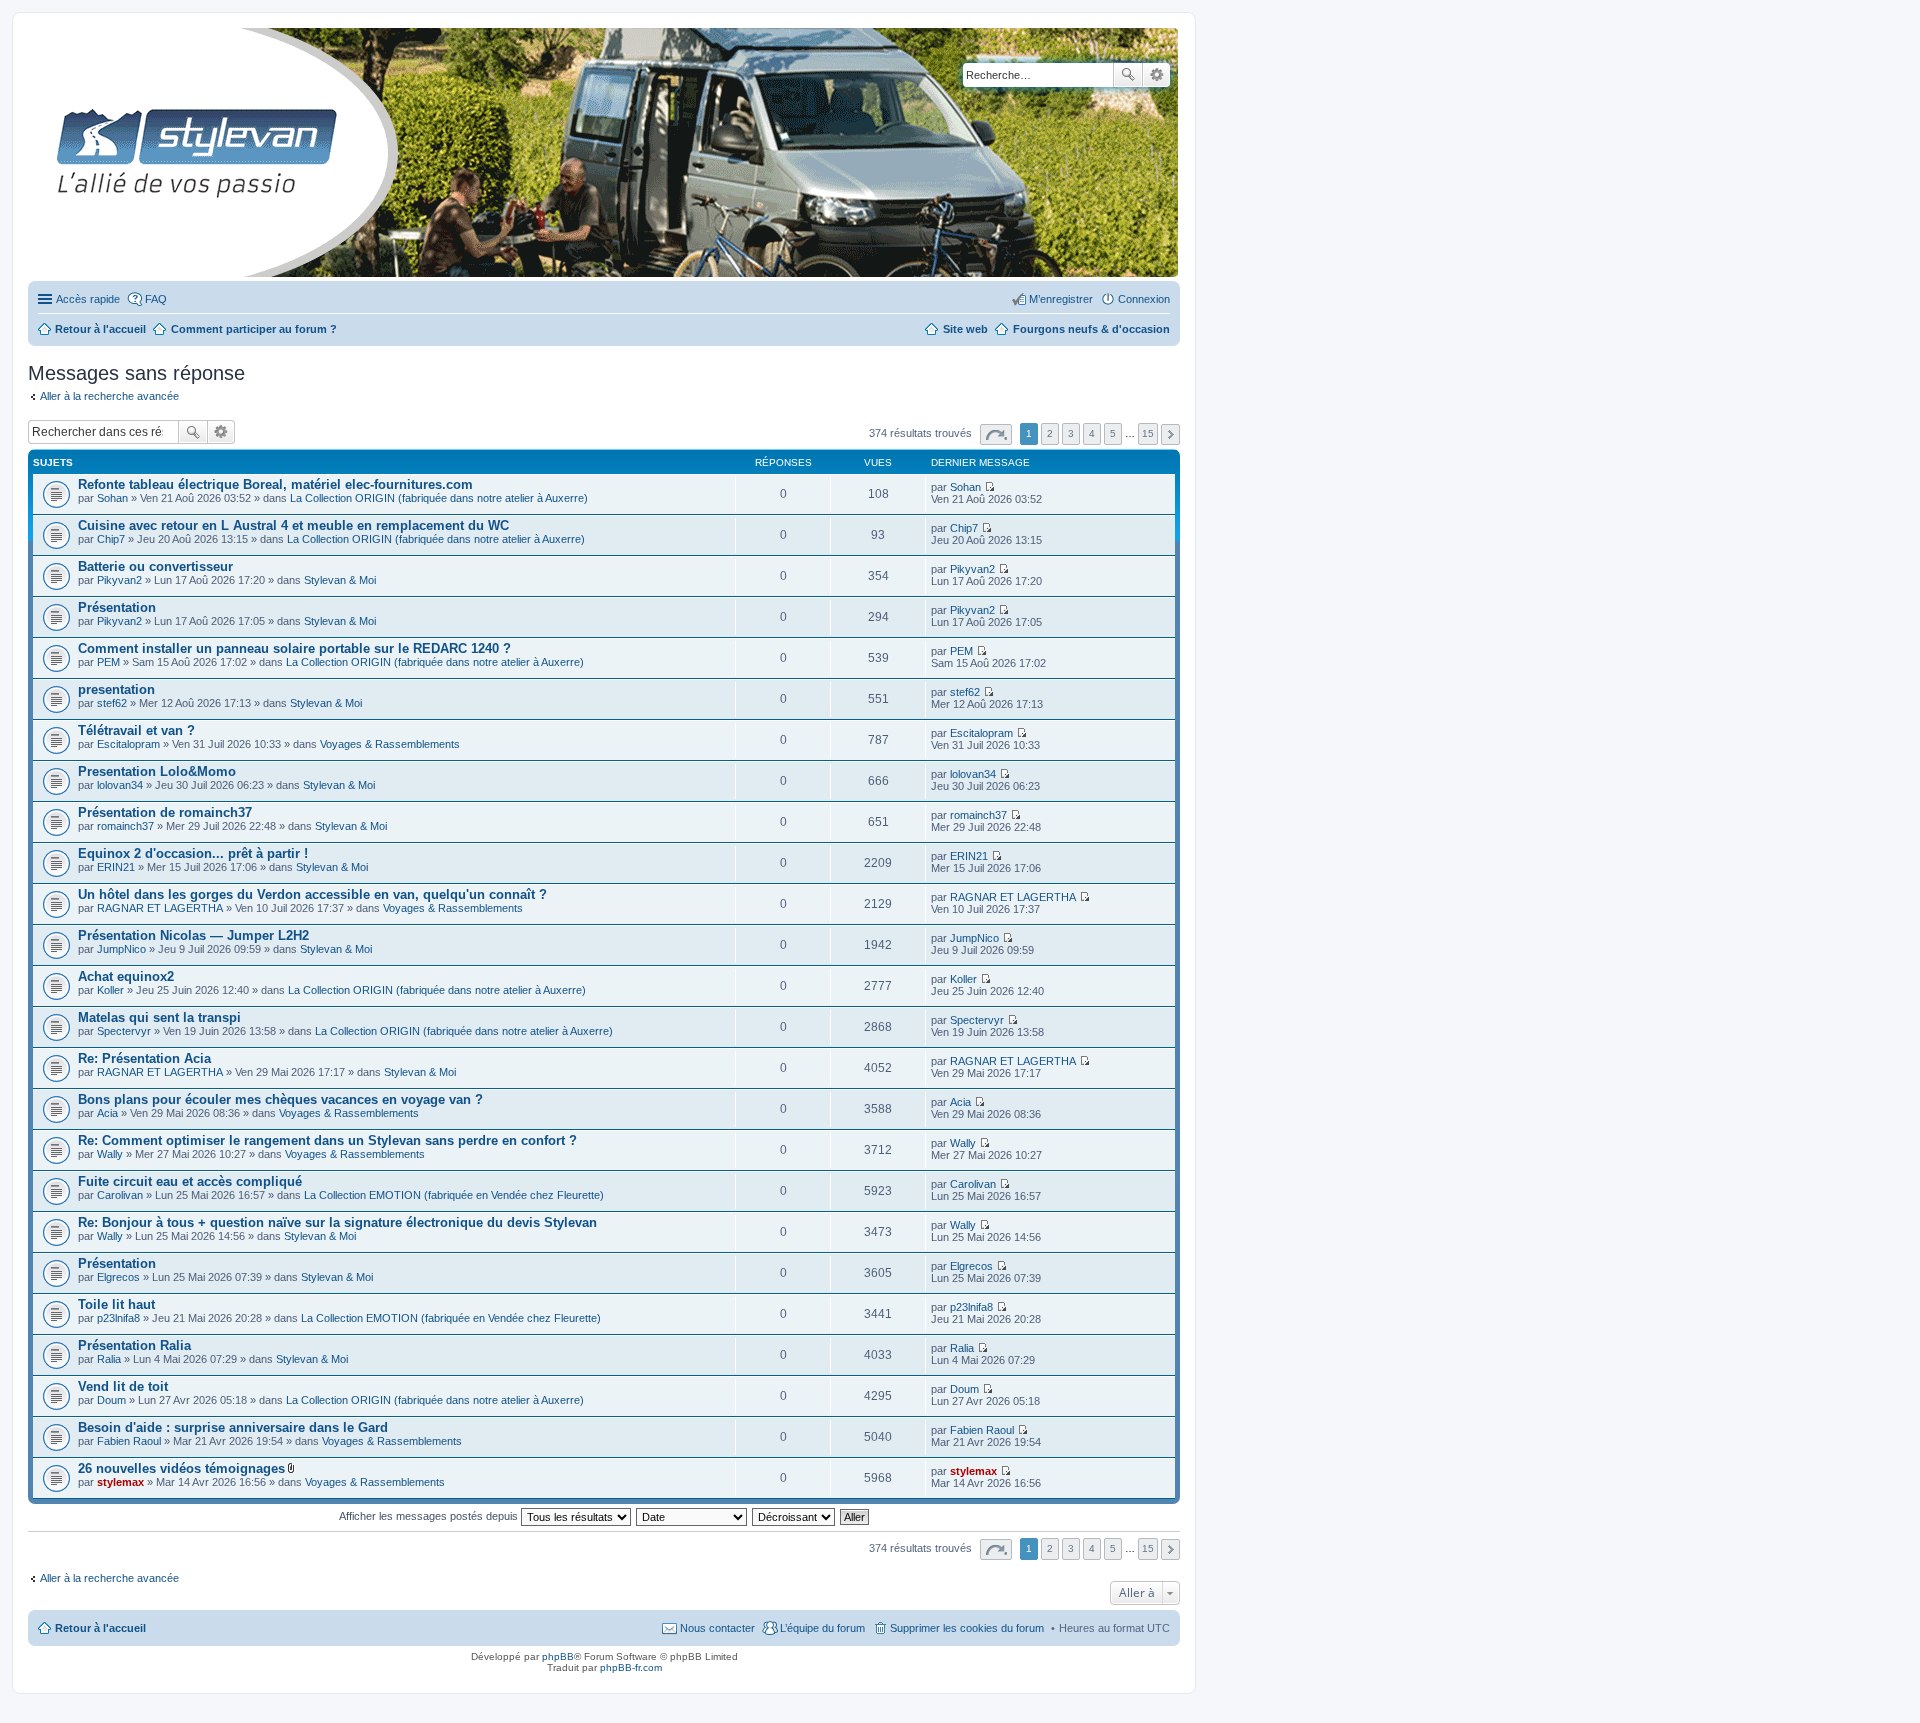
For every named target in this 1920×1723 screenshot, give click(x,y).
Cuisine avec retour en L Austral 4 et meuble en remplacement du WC (293, 525)
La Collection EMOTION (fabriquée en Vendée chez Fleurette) (454, 1195)
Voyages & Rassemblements (390, 744)
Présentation (117, 607)
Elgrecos (118, 1277)
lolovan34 (120, 785)
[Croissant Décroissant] (794, 1516)
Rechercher (1128, 75)
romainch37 (125, 826)
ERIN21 (116, 867)
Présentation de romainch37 (165, 812)
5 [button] (1113, 433)
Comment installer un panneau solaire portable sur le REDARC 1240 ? (294, 648)
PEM (108, 662)
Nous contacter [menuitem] (717, 1628)
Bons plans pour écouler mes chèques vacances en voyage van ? (280, 1099)
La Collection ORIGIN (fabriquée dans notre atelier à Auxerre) (439, 498)
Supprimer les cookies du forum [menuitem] (967, 1628)
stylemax (120, 1482)
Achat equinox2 (126, 976)
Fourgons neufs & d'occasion (1091, 329)
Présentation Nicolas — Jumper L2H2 (193, 935)
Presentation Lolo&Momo (157, 771)
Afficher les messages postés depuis (430, 1516)
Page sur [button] (996, 434)
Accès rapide (88, 299)
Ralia (109, 1359)
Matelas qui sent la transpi (159, 1017)
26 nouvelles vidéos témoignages (181, 1468)
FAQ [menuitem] (156, 299)
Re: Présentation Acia (144, 1058)
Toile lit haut (116, 1304)
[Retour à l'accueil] (44, 152)
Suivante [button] (1170, 434)
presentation (116, 689)
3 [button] (1071, 433)
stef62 (112, 703)
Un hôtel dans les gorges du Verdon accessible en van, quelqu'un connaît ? (312, 894)
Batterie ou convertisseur (155, 566)
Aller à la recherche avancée (109, 396)
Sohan (112, 498)
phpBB (558, 1656)
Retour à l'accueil (100, 1628)
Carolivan (120, 1195)
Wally (110, 1154)
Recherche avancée (1156, 75)
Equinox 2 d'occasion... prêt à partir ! (193, 853)
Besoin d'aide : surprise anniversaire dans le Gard (233, 1427)
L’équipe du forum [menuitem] (822, 1628)
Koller (110, 990)
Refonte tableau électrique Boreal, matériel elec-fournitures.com (275, 484)
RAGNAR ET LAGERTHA (160, 908)
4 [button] (1092, 433)
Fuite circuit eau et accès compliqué (190, 1181)
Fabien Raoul (129, 1441)
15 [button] (1148, 433)
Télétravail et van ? (136, 730)
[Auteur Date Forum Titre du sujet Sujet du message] (692, 1516)
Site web (965, 329)
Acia (107, 1113)
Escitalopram (128, 744)
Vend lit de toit (123, 1386)
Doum (111, 1400)
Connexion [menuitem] (1144, 299)
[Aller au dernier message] (989, 487)
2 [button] (1050, 433)
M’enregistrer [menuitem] (1061, 299)
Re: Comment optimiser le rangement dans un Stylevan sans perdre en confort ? (327, 1140)
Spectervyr (124, 1031)
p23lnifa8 (118, 1318)
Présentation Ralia (134, 1345)
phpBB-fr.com (631, 1667)
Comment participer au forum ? (254, 329)
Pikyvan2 (119, 580)
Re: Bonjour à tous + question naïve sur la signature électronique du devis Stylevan (337, 1222)
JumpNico (121, 949)
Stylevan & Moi (340, 580)
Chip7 (111, 539)
